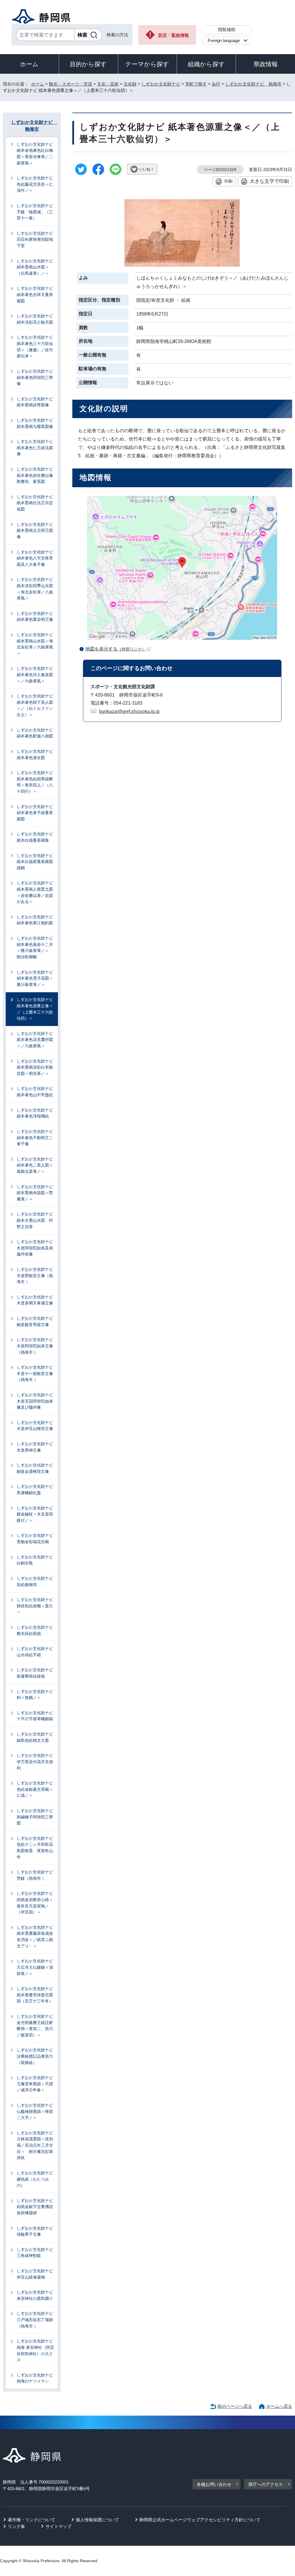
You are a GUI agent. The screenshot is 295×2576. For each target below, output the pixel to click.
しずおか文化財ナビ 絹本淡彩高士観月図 (35, 319)
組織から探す (206, 64)
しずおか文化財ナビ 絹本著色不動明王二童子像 (35, 1138)
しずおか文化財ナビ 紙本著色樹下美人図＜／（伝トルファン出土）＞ (35, 705)
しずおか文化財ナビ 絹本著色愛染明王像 (35, 617)
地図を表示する (116, 649)
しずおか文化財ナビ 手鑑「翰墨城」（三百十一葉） (35, 212)
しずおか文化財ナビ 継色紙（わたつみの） (35, 2179)
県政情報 (266, 64)
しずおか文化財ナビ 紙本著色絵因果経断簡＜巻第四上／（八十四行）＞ (35, 782)
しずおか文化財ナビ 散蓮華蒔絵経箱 (35, 1673)
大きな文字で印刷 (269, 181)
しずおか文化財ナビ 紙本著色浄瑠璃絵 (35, 1113)
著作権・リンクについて (32, 2520)
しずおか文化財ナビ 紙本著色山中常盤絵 (35, 1092)
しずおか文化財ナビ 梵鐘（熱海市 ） (35, 1875)
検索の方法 (117, 35)
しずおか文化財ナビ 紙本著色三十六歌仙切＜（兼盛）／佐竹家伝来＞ (35, 347)
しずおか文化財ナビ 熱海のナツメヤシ (35, 2378)
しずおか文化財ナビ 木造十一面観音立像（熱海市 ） (35, 1373)
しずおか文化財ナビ (161, 84)
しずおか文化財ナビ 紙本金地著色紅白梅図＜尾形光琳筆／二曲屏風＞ (35, 154)
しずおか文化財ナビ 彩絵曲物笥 (35, 1581)
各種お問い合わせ (214, 2484)
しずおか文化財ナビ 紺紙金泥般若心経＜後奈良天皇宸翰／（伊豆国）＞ (35, 1903)
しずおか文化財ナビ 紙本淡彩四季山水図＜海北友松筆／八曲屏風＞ (35, 589)
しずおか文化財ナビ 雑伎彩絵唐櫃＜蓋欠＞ (35, 1606)
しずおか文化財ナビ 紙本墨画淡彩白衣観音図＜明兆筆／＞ (35, 1067)
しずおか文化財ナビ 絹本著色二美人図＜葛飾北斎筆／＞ (35, 1165)
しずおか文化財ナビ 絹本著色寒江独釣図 (35, 920)
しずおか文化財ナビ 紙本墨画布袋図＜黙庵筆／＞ (35, 1193)
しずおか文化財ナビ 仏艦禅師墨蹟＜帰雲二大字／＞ (35, 2111)
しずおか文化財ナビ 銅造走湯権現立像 (35, 1468)
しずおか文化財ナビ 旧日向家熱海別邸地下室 (35, 239)
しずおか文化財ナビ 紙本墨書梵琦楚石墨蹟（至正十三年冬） (35, 1995)
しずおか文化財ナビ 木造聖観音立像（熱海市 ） (35, 1275)
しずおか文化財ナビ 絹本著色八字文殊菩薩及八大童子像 (35, 558)
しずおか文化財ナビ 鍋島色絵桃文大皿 (35, 1737)
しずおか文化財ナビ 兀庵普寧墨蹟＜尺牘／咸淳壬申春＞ (35, 2084)
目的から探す (88, 64)
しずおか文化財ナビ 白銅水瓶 (35, 1560)
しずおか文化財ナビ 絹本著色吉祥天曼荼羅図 (35, 294)
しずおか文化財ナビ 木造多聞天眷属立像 (35, 1300)
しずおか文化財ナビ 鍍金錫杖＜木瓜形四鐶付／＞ (35, 1514)
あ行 (216, 84)
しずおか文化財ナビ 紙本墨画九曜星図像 (35, 423)
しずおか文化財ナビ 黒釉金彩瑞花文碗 (35, 1539)
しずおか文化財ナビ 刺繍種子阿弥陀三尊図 (35, 1817)
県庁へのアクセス (266, 2484)
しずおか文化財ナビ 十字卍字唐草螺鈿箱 (35, 1716)
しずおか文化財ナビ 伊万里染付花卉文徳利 (35, 1762)
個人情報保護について (97, 2520)
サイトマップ (58, 2526)
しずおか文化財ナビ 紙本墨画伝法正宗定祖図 (35, 503)
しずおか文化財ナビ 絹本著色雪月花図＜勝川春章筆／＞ (35, 978)
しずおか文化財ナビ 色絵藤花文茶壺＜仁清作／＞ (35, 184)
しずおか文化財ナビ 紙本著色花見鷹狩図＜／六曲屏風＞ (35, 1040)
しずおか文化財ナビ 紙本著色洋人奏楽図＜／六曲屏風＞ (35, 675)
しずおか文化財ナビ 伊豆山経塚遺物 (35, 2274)
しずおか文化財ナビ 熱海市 (253, 84)
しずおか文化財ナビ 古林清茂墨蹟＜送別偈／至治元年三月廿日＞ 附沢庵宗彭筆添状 (35, 2145)
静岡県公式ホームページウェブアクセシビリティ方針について (200, 2520)
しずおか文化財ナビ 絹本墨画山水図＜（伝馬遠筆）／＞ (35, 267)
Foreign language (224, 40)
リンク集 (16, 2526)
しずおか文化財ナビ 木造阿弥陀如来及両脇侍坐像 (35, 1248)
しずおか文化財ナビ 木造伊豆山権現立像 (35, 1426)
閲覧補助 (227, 30)
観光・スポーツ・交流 (71, 84)
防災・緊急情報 (174, 35)
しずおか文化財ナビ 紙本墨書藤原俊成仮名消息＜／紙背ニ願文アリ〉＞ (35, 1937)
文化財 (130, 84)
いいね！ (147, 169)
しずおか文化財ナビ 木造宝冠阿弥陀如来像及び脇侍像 (35, 1401)
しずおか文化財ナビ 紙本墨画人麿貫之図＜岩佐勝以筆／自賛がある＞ (35, 892)
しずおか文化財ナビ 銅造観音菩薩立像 (35, 1321)
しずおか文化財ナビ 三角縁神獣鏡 (35, 2253)
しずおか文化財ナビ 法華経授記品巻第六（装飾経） (35, 2056)
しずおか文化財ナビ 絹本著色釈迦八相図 (35, 733)
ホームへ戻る (279, 2406)
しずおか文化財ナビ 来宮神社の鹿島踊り (35, 2295)
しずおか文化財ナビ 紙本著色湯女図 (35, 754)
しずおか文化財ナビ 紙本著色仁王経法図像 (35, 448)
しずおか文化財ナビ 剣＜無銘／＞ (35, 1695)
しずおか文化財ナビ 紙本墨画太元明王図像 (35, 531)
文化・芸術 (108, 84)
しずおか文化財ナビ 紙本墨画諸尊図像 (35, 402)
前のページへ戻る (235, 2406)
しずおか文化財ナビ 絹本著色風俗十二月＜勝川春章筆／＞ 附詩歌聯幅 (35, 947)
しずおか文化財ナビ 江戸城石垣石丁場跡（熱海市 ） (35, 2320)
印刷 (228, 181)
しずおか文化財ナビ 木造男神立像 (35, 1447)
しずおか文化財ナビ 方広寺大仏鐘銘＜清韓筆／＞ (35, 1967)
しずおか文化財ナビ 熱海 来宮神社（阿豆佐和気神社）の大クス (35, 2350)
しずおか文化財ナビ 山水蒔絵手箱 (35, 1652)
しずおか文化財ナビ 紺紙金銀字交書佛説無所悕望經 (35, 2207)
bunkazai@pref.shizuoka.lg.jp (129, 711)
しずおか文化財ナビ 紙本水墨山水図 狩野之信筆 (35, 1220)
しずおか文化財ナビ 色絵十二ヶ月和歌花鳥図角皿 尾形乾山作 (35, 1848)
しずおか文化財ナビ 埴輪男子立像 (35, 2231)
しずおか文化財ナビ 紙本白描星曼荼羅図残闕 (35, 862)
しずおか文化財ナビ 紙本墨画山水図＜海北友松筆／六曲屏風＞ (35, 644)
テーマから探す (147, 64)
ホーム (29, 64)
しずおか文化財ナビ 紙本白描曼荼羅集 (35, 837)
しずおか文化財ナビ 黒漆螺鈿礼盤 (35, 1490)
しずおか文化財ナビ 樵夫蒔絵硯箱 (35, 1630)
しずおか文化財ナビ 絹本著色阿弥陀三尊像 (35, 377)
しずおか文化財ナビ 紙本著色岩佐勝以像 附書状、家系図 (37, 475)
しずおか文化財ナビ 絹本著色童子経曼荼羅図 (35, 813)
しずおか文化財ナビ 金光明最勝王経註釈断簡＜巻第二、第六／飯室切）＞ (35, 2026)
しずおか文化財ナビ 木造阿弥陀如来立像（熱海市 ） (35, 1346)
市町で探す (196, 84)
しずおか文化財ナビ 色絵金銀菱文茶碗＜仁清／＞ (35, 1789)
